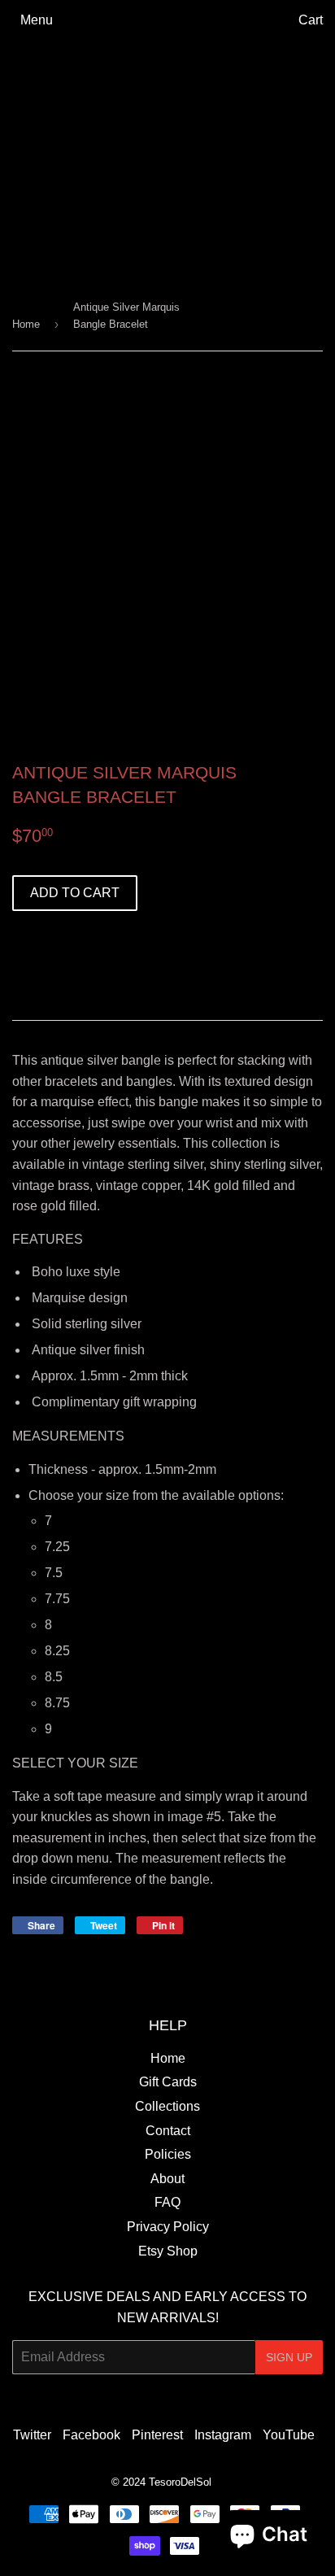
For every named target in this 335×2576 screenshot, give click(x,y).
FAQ (167, 2202)
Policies (168, 2154)
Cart (311, 20)
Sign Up (289, 2357)
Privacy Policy (168, 2227)
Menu (37, 20)
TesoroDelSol (180, 2482)
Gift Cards (168, 2082)
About (167, 2179)
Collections (167, 2106)
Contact (168, 2131)
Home (26, 324)
